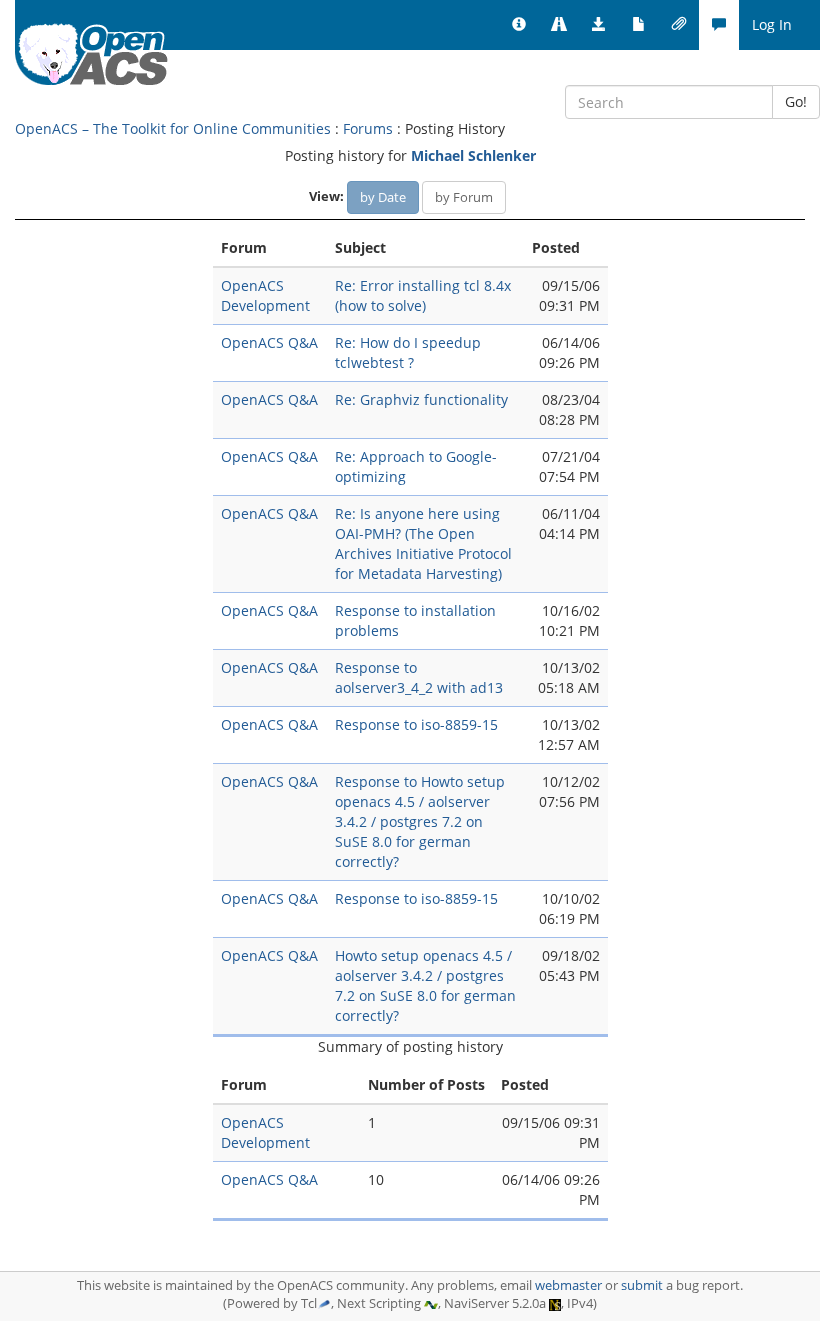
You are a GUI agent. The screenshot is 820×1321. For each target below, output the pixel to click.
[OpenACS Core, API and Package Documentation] (639, 25)
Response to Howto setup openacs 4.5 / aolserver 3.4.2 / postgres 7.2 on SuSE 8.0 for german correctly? (420, 821)
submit (642, 1285)
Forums (368, 128)
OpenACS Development (265, 295)
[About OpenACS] (519, 25)
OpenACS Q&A (269, 342)
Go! (796, 101)
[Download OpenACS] (599, 25)
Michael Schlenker (473, 155)
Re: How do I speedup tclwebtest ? (408, 352)
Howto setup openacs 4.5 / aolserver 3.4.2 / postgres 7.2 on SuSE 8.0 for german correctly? (425, 985)
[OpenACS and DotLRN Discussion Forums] (719, 25)
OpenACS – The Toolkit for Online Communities (173, 128)
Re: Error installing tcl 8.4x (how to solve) (423, 295)
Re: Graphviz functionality (421, 399)
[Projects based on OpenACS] (559, 25)
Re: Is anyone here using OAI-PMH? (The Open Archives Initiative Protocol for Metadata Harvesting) (423, 543)
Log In (772, 24)
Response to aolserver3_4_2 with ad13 (419, 677)
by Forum (464, 197)
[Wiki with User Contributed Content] (679, 25)
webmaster (568, 1285)
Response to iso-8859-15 (416, 724)
